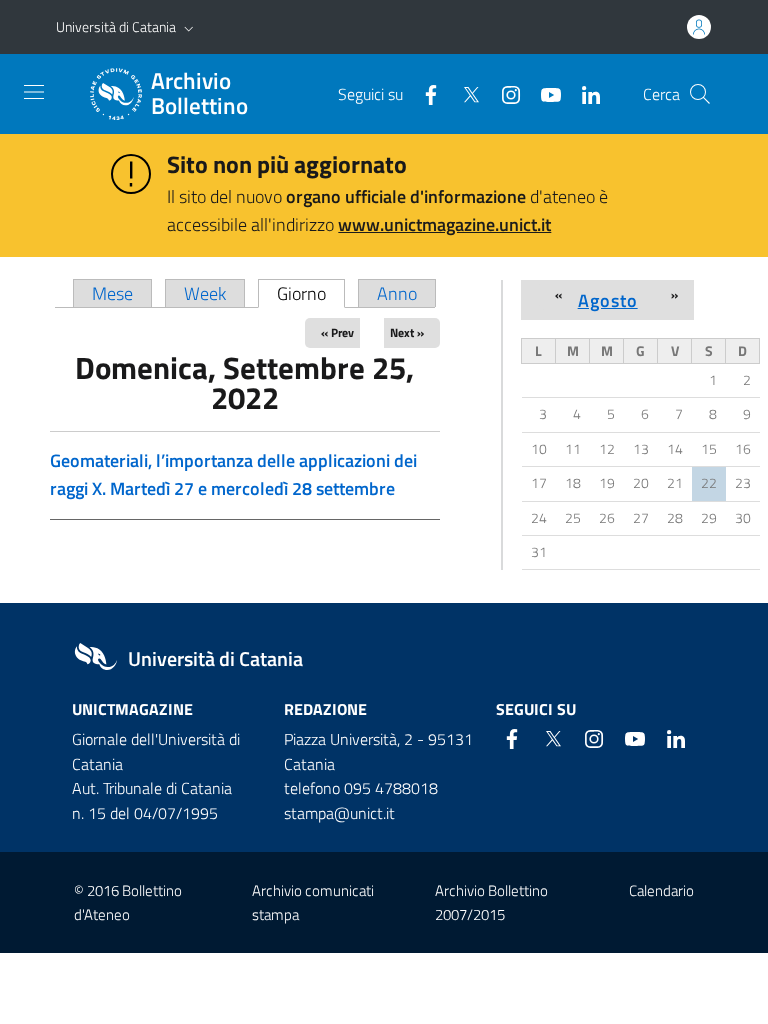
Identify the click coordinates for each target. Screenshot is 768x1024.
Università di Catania (116, 26)
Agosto (608, 300)
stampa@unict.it (339, 813)
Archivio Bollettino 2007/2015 (491, 902)
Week (205, 293)
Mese (112, 293)
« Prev (337, 332)
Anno (397, 293)
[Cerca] (700, 94)
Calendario (661, 890)
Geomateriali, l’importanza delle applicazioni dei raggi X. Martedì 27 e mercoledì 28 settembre (233, 474)
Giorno (311, 293)
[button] (189, 27)
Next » (407, 332)
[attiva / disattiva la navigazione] (34, 92)
